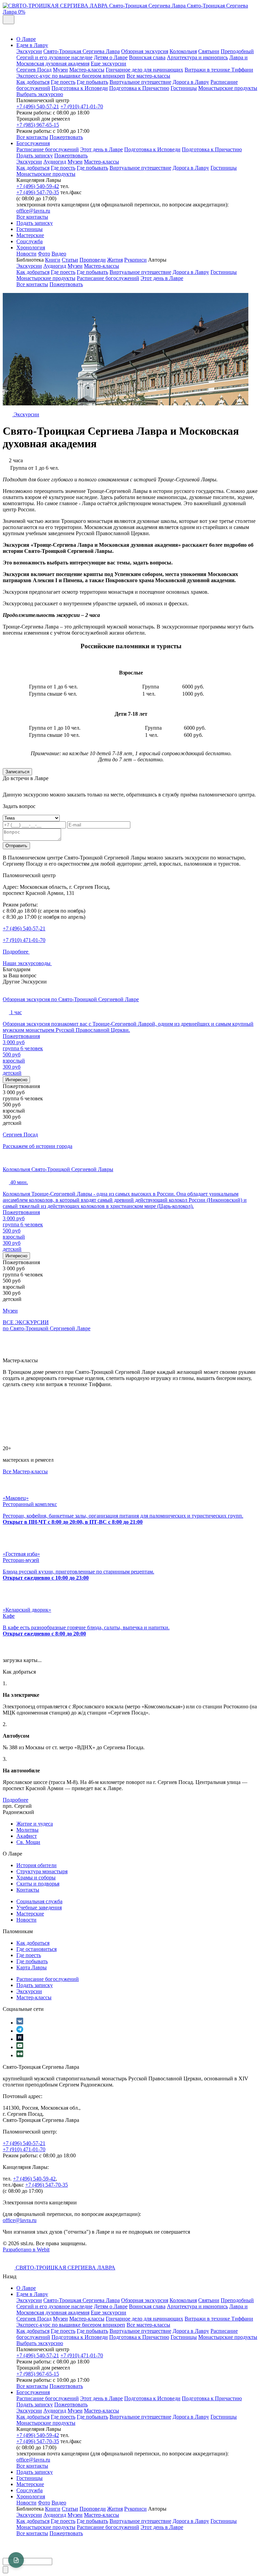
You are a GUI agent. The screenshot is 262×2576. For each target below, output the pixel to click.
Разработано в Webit (26, 2249)
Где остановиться (37, 1949)
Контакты (28, 1890)
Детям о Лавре (111, 57)
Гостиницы (184, 88)
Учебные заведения (39, 1907)
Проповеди (93, 260)
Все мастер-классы (148, 76)
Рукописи (135, 260)
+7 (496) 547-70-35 (38, 192)
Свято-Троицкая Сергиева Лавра (82, 51)
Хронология (31, 247)
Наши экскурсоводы (27, 963)
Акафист (27, 1836)
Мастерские (30, 235)
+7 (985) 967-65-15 (38, 125)
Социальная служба (39, 1901)
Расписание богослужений (48, 149)
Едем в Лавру (32, 45)
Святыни (209, 51)
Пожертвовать (66, 137)
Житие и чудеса (35, 1824)
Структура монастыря (42, 1871)
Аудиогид (55, 162)
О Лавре (26, 39)
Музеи (60, 70)
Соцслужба (30, 241)
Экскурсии (29, 51)
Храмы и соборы (36, 1877)
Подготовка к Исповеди (80, 88)
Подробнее (16, 952)
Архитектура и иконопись (197, 57)
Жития (115, 260)
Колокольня (183, 51)
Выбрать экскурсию (40, 94)
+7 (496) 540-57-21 (38, 106)
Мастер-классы (87, 70)
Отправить (16, 846)
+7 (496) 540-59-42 (38, 186)
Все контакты (32, 137)
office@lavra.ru (33, 211)
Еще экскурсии (108, 64)
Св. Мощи (28, 1842)
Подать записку (35, 156)
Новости (26, 254)
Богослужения (33, 143)
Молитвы (27, 1830)
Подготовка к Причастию (139, 88)
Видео (59, 254)
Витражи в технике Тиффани (219, 70)
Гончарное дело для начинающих (144, 70)
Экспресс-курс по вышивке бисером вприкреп (71, 76)
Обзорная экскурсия (145, 51)
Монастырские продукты (228, 88)
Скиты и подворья (38, 1884)
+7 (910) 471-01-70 (82, 106)
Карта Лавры (32, 1967)
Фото (44, 254)
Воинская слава (147, 57)
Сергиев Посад (34, 70)
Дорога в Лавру (191, 82)
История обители (37, 1865)
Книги (53, 260)
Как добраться (33, 82)
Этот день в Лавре (101, 149)
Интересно (16, 1080)
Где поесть (63, 82)
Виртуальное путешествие (140, 82)
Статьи (70, 260)
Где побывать (92, 82)
